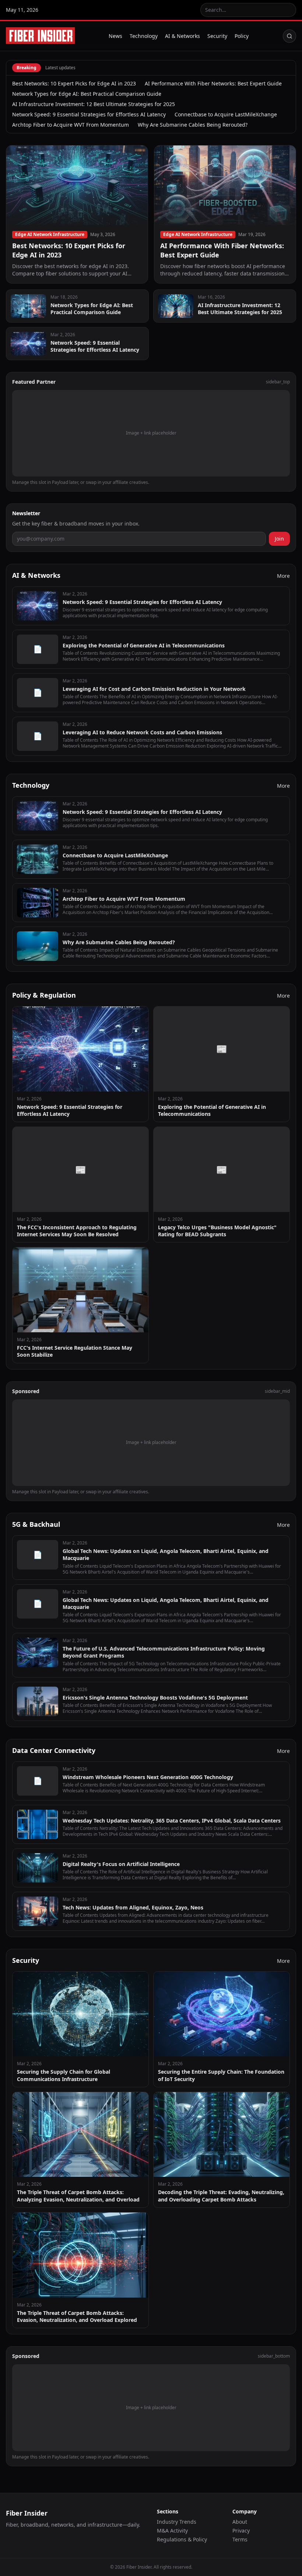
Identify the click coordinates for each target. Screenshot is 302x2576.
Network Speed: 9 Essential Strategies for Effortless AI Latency (89, 114)
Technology (144, 36)
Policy (242, 36)
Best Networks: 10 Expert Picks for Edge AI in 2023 (74, 83)
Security (217, 36)
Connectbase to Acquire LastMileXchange (226, 114)
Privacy (241, 2531)
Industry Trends (177, 2522)
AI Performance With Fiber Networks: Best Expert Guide (213, 83)
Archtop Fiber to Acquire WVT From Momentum (71, 125)
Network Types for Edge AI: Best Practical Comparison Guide (87, 94)
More (283, 576)
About (240, 2522)
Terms (240, 2539)
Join (279, 539)
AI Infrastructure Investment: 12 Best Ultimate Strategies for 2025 (94, 104)
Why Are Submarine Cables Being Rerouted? (193, 125)
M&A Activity (172, 2531)
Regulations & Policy (182, 2539)
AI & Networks (182, 36)
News (115, 36)
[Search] (289, 36)
